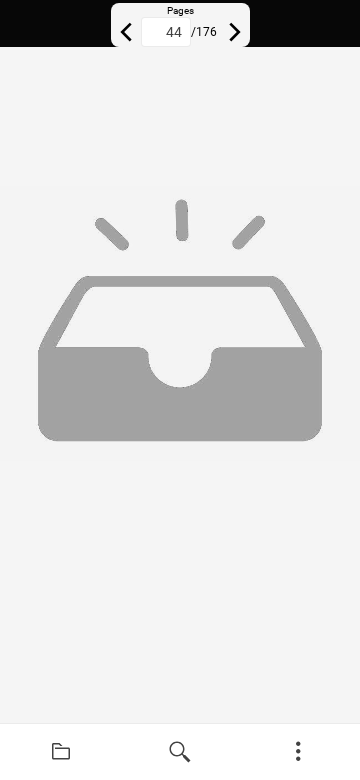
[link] (61, 752)
